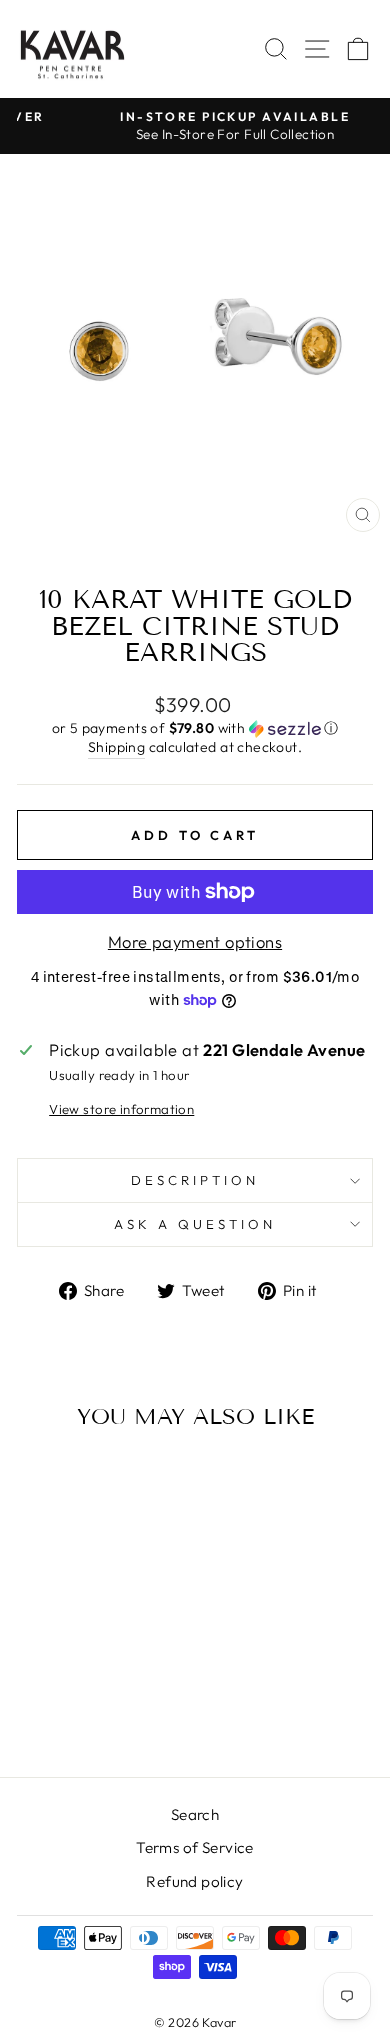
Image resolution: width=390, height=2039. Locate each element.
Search (195, 1814)
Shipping (116, 747)
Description (195, 1180)
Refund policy (194, 1881)
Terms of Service (195, 1847)
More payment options (195, 941)
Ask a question (195, 1224)
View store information (121, 1109)
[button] (195, 728)
